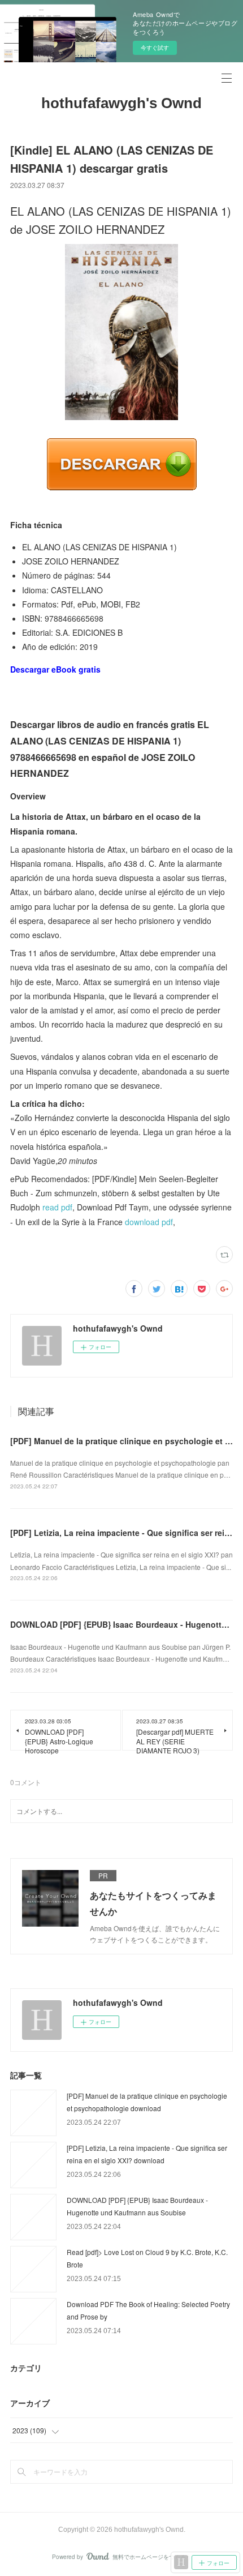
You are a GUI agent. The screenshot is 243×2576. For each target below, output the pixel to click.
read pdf (57, 1207)
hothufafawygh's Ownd (121, 103)
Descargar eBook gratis (55, 669)
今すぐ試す (155, 48)
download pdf (149, 1222)
